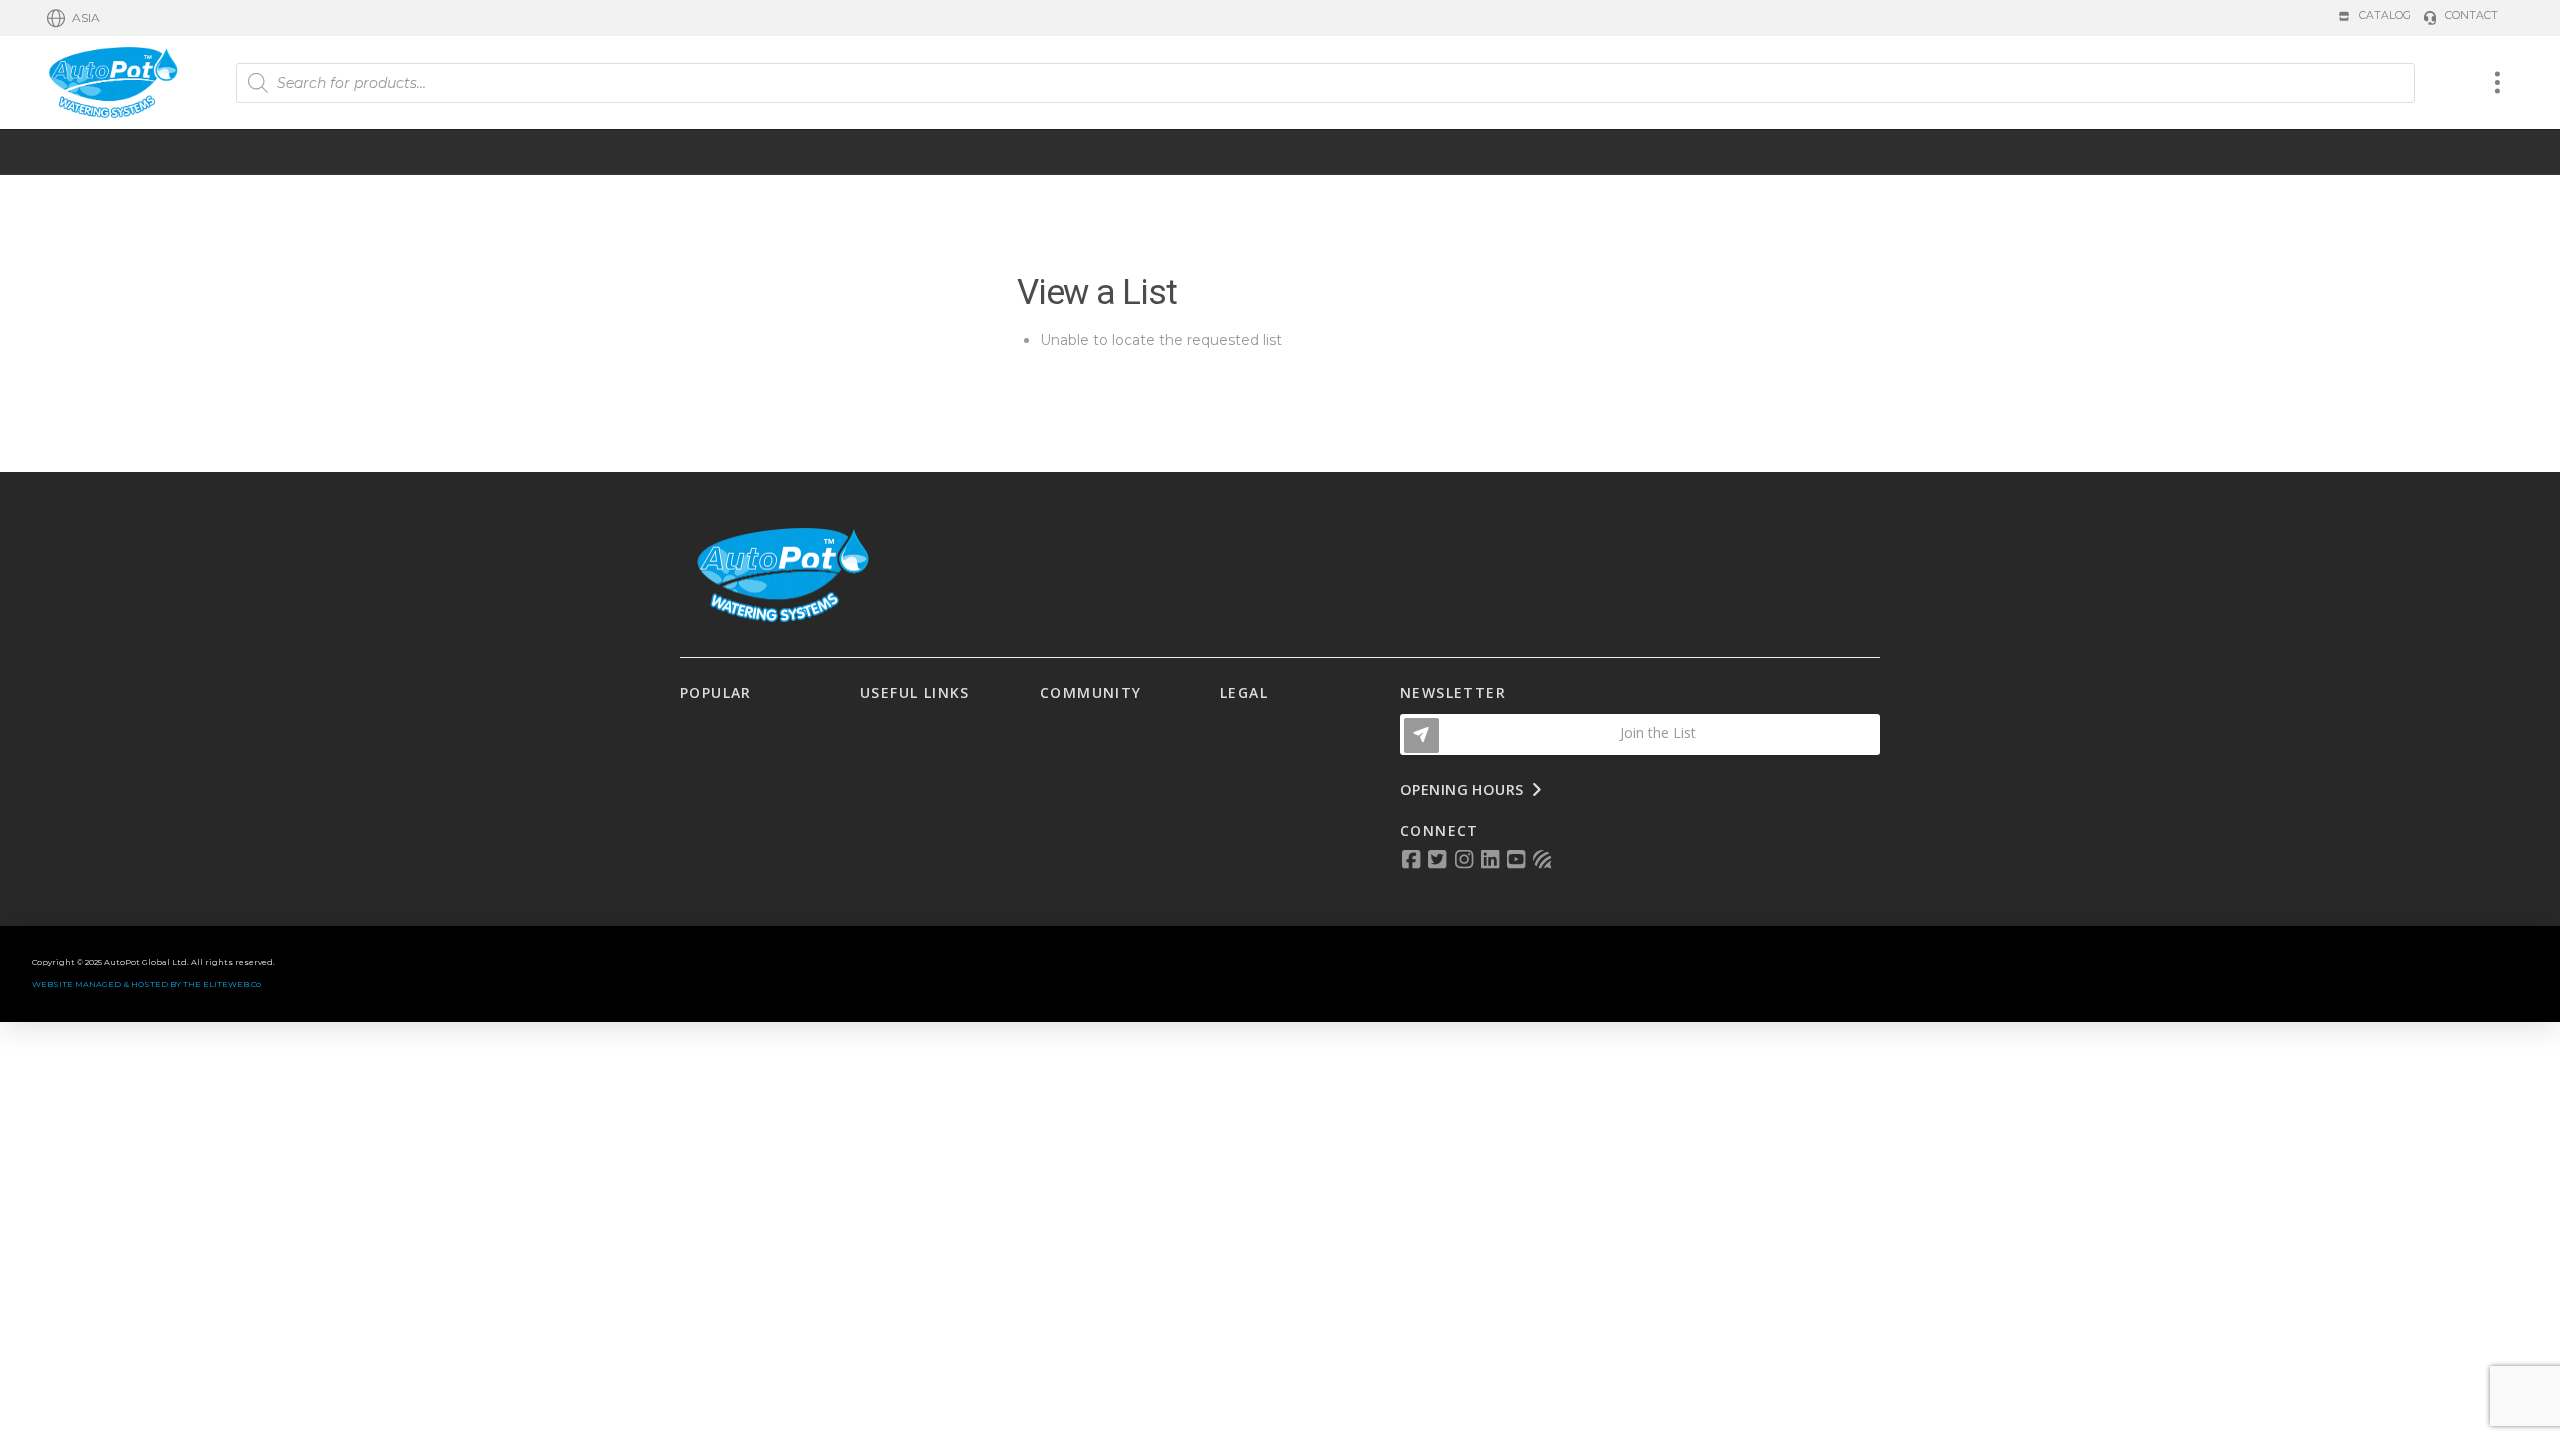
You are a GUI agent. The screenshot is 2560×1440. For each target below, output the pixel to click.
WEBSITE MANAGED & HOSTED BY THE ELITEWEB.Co (146, 984)
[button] (73, 18)
